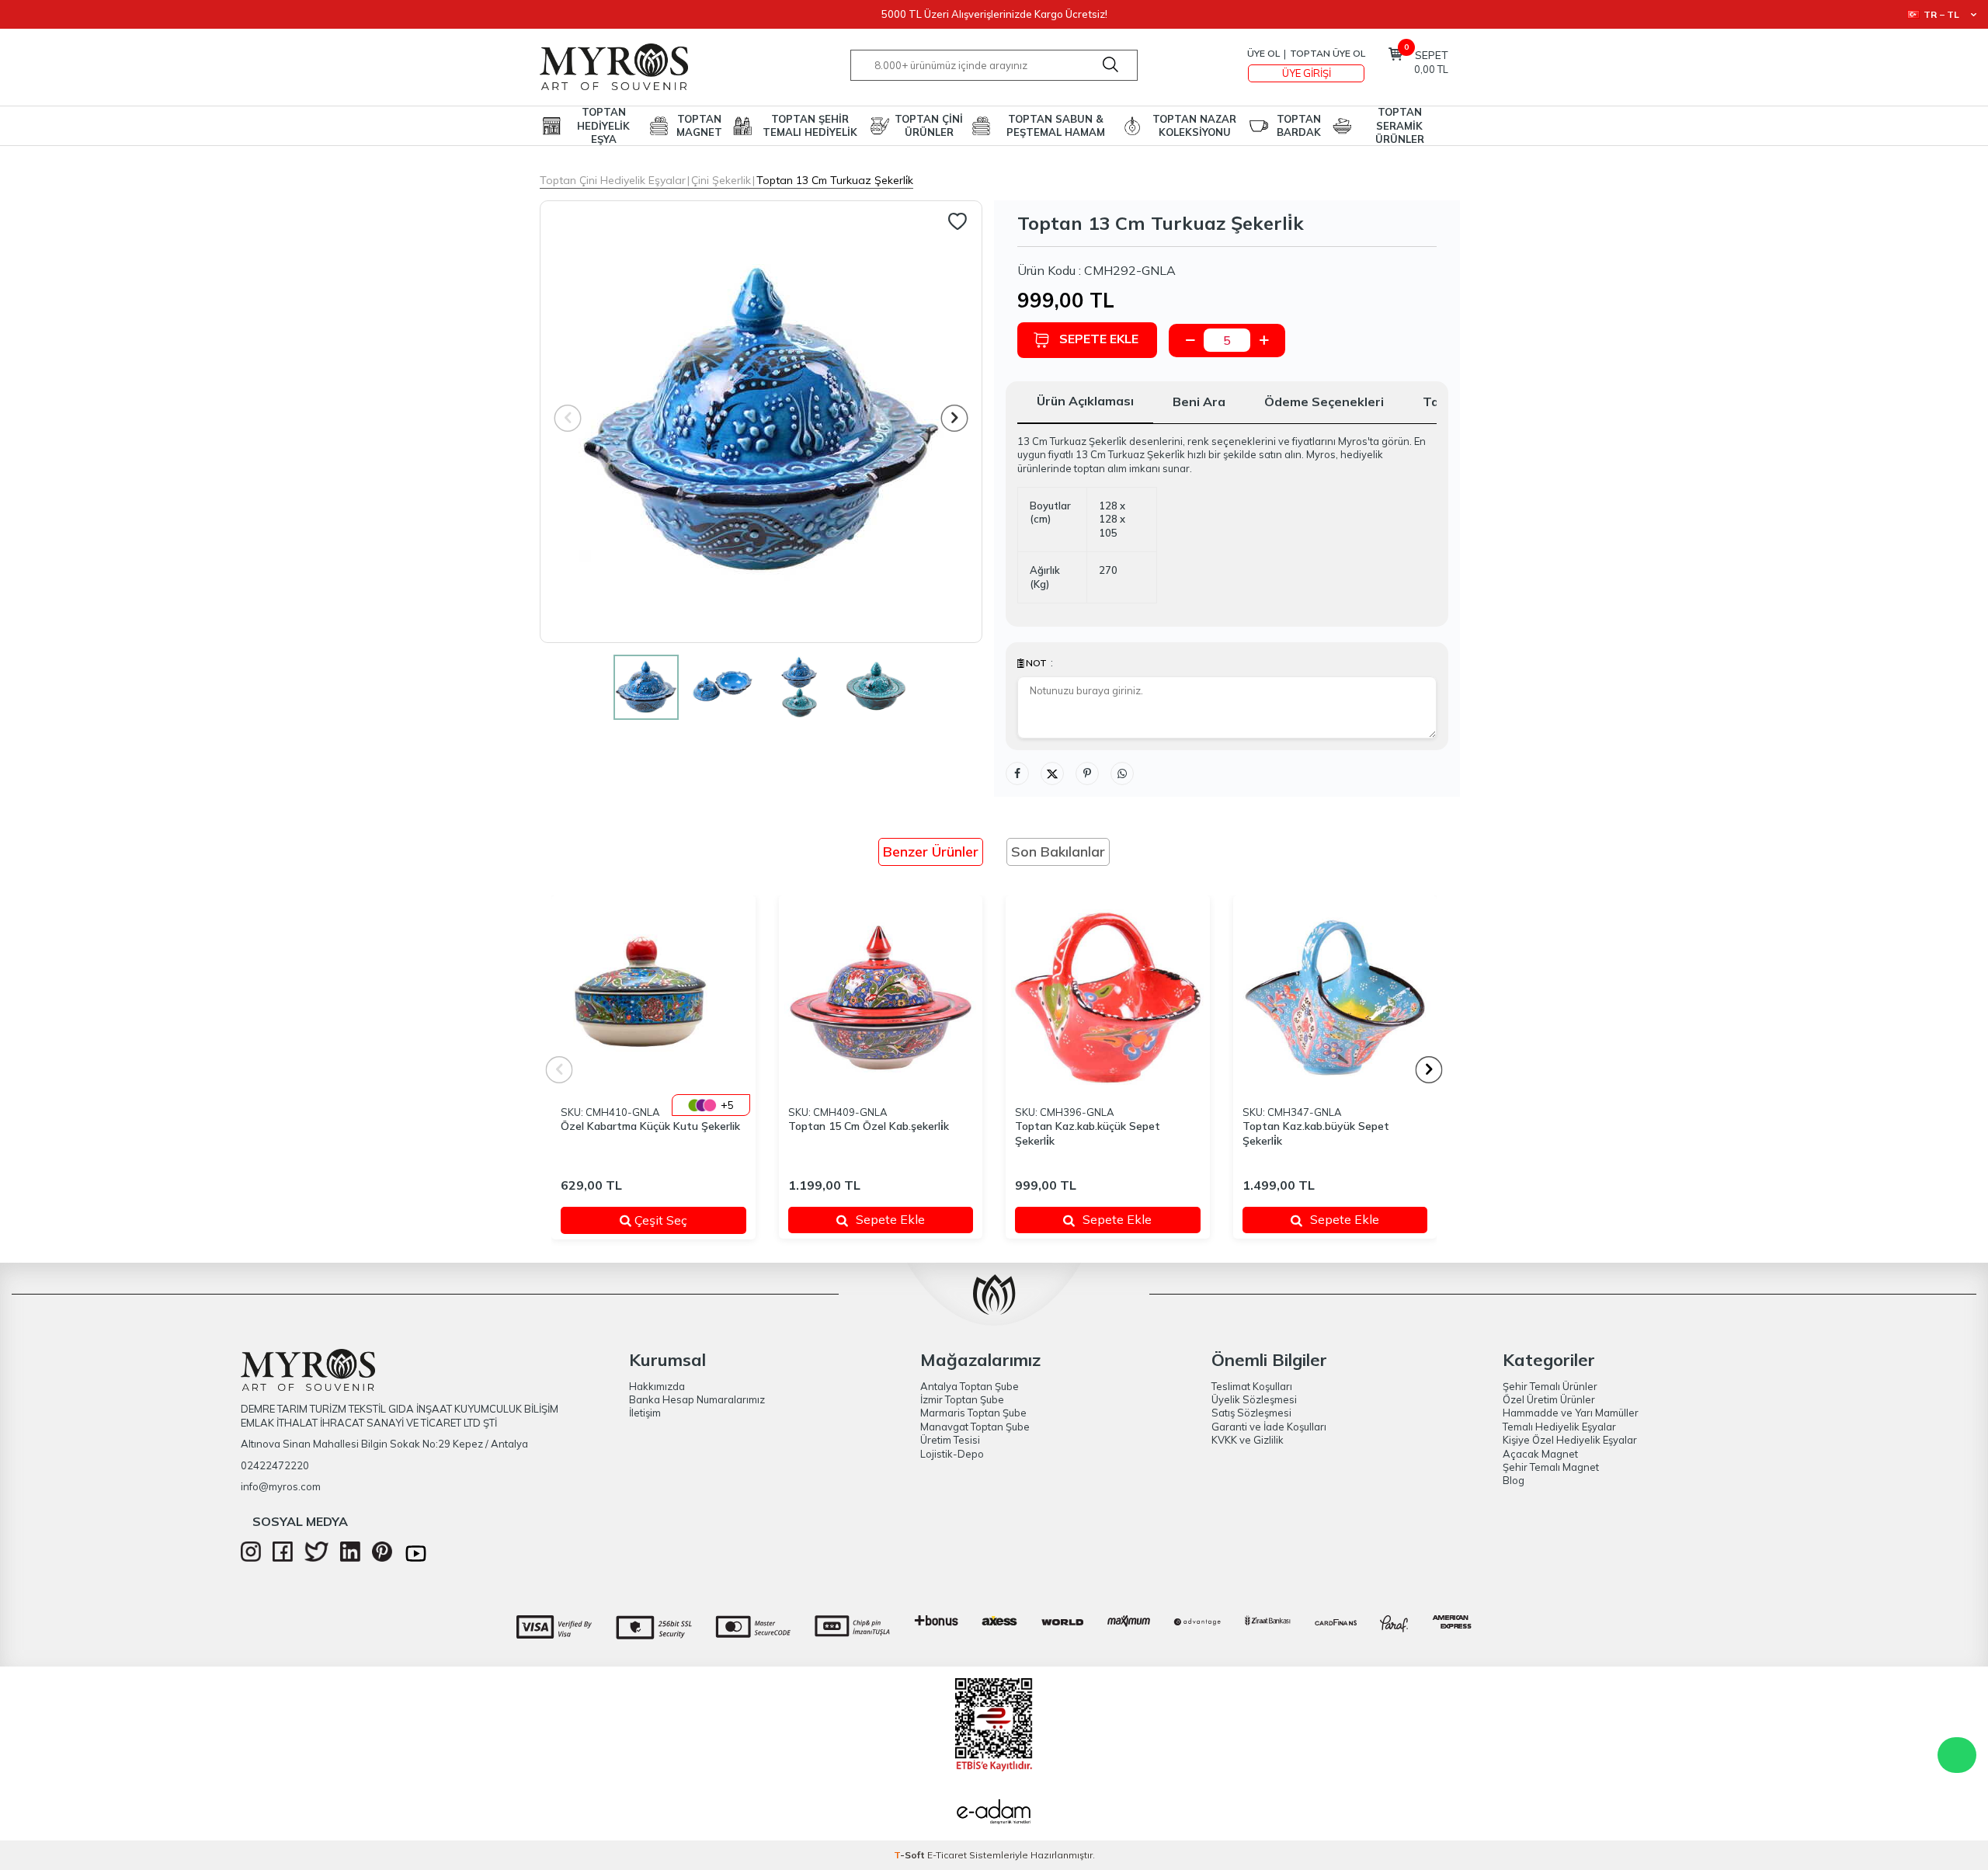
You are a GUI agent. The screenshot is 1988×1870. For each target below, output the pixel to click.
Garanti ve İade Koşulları (1269, 1427)
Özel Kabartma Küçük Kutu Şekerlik (650, 1126)
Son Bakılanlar (1058, 852)
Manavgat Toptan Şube (975, 1427)
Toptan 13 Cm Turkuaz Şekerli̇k (835, 180)
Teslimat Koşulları (1252, 1386)
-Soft (911, 1855)
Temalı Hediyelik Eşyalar (1559, 1427)
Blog (1514, 1480)
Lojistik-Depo (952, 1454)
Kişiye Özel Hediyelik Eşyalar (1570, 1440)
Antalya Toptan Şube (970, 1386)
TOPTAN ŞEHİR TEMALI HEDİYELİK (810, 125)
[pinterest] (382, 1558)
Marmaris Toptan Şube (973, 1413)
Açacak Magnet (1540, 1454)
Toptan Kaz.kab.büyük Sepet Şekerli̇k (1316, 1133)
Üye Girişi (1307, 73)
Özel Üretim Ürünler (1549, 1399)
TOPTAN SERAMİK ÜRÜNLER (1400, 126)
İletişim (645, 1413)
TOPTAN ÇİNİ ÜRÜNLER (929, 125)
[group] (761, 422)
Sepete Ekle (1099, 339)
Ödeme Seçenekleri (1324, 401)
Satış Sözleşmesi (1251, 1413)
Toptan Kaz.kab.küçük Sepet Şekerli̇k (1088, 1133)
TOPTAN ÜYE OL (1328, 53)
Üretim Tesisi (950, 1440)
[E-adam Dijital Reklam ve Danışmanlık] (994, 1813)
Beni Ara (1199, 401)
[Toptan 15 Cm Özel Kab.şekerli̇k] (881, 998)
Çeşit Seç (679, 1220)
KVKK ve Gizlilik (1248, 1440)
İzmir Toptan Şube (962, 1399)
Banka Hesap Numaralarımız (697, 1399)
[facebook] (283, 1558)
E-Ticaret (947, 1855)
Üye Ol (1263, 53)
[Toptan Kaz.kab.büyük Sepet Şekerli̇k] (1335, 998)
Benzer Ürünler (931, 852)
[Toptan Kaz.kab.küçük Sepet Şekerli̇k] (1108, 998)
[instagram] (251, 1558)
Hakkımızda (657, 1386)
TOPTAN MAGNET (699, 125)
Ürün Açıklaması (1085, 401)
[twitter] (316, 1558)
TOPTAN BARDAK (1299, 125)
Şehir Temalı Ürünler (1550, 1386)
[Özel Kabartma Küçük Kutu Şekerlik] (653, 998)
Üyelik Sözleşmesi (1254, 1399)
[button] (955, 418)
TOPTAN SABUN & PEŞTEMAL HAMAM (1056, 125)
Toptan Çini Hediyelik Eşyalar (613, 180)
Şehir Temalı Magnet (1551, 1467)
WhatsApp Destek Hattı (1957, 1755)
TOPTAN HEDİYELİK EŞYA (603, 126)
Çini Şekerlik (721, 180)
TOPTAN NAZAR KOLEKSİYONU (1194, 125)
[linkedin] (350, 1558)
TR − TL (1941, 14)
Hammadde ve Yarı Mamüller (1571, 1413)
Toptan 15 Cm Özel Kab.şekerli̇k (869, 1126)
